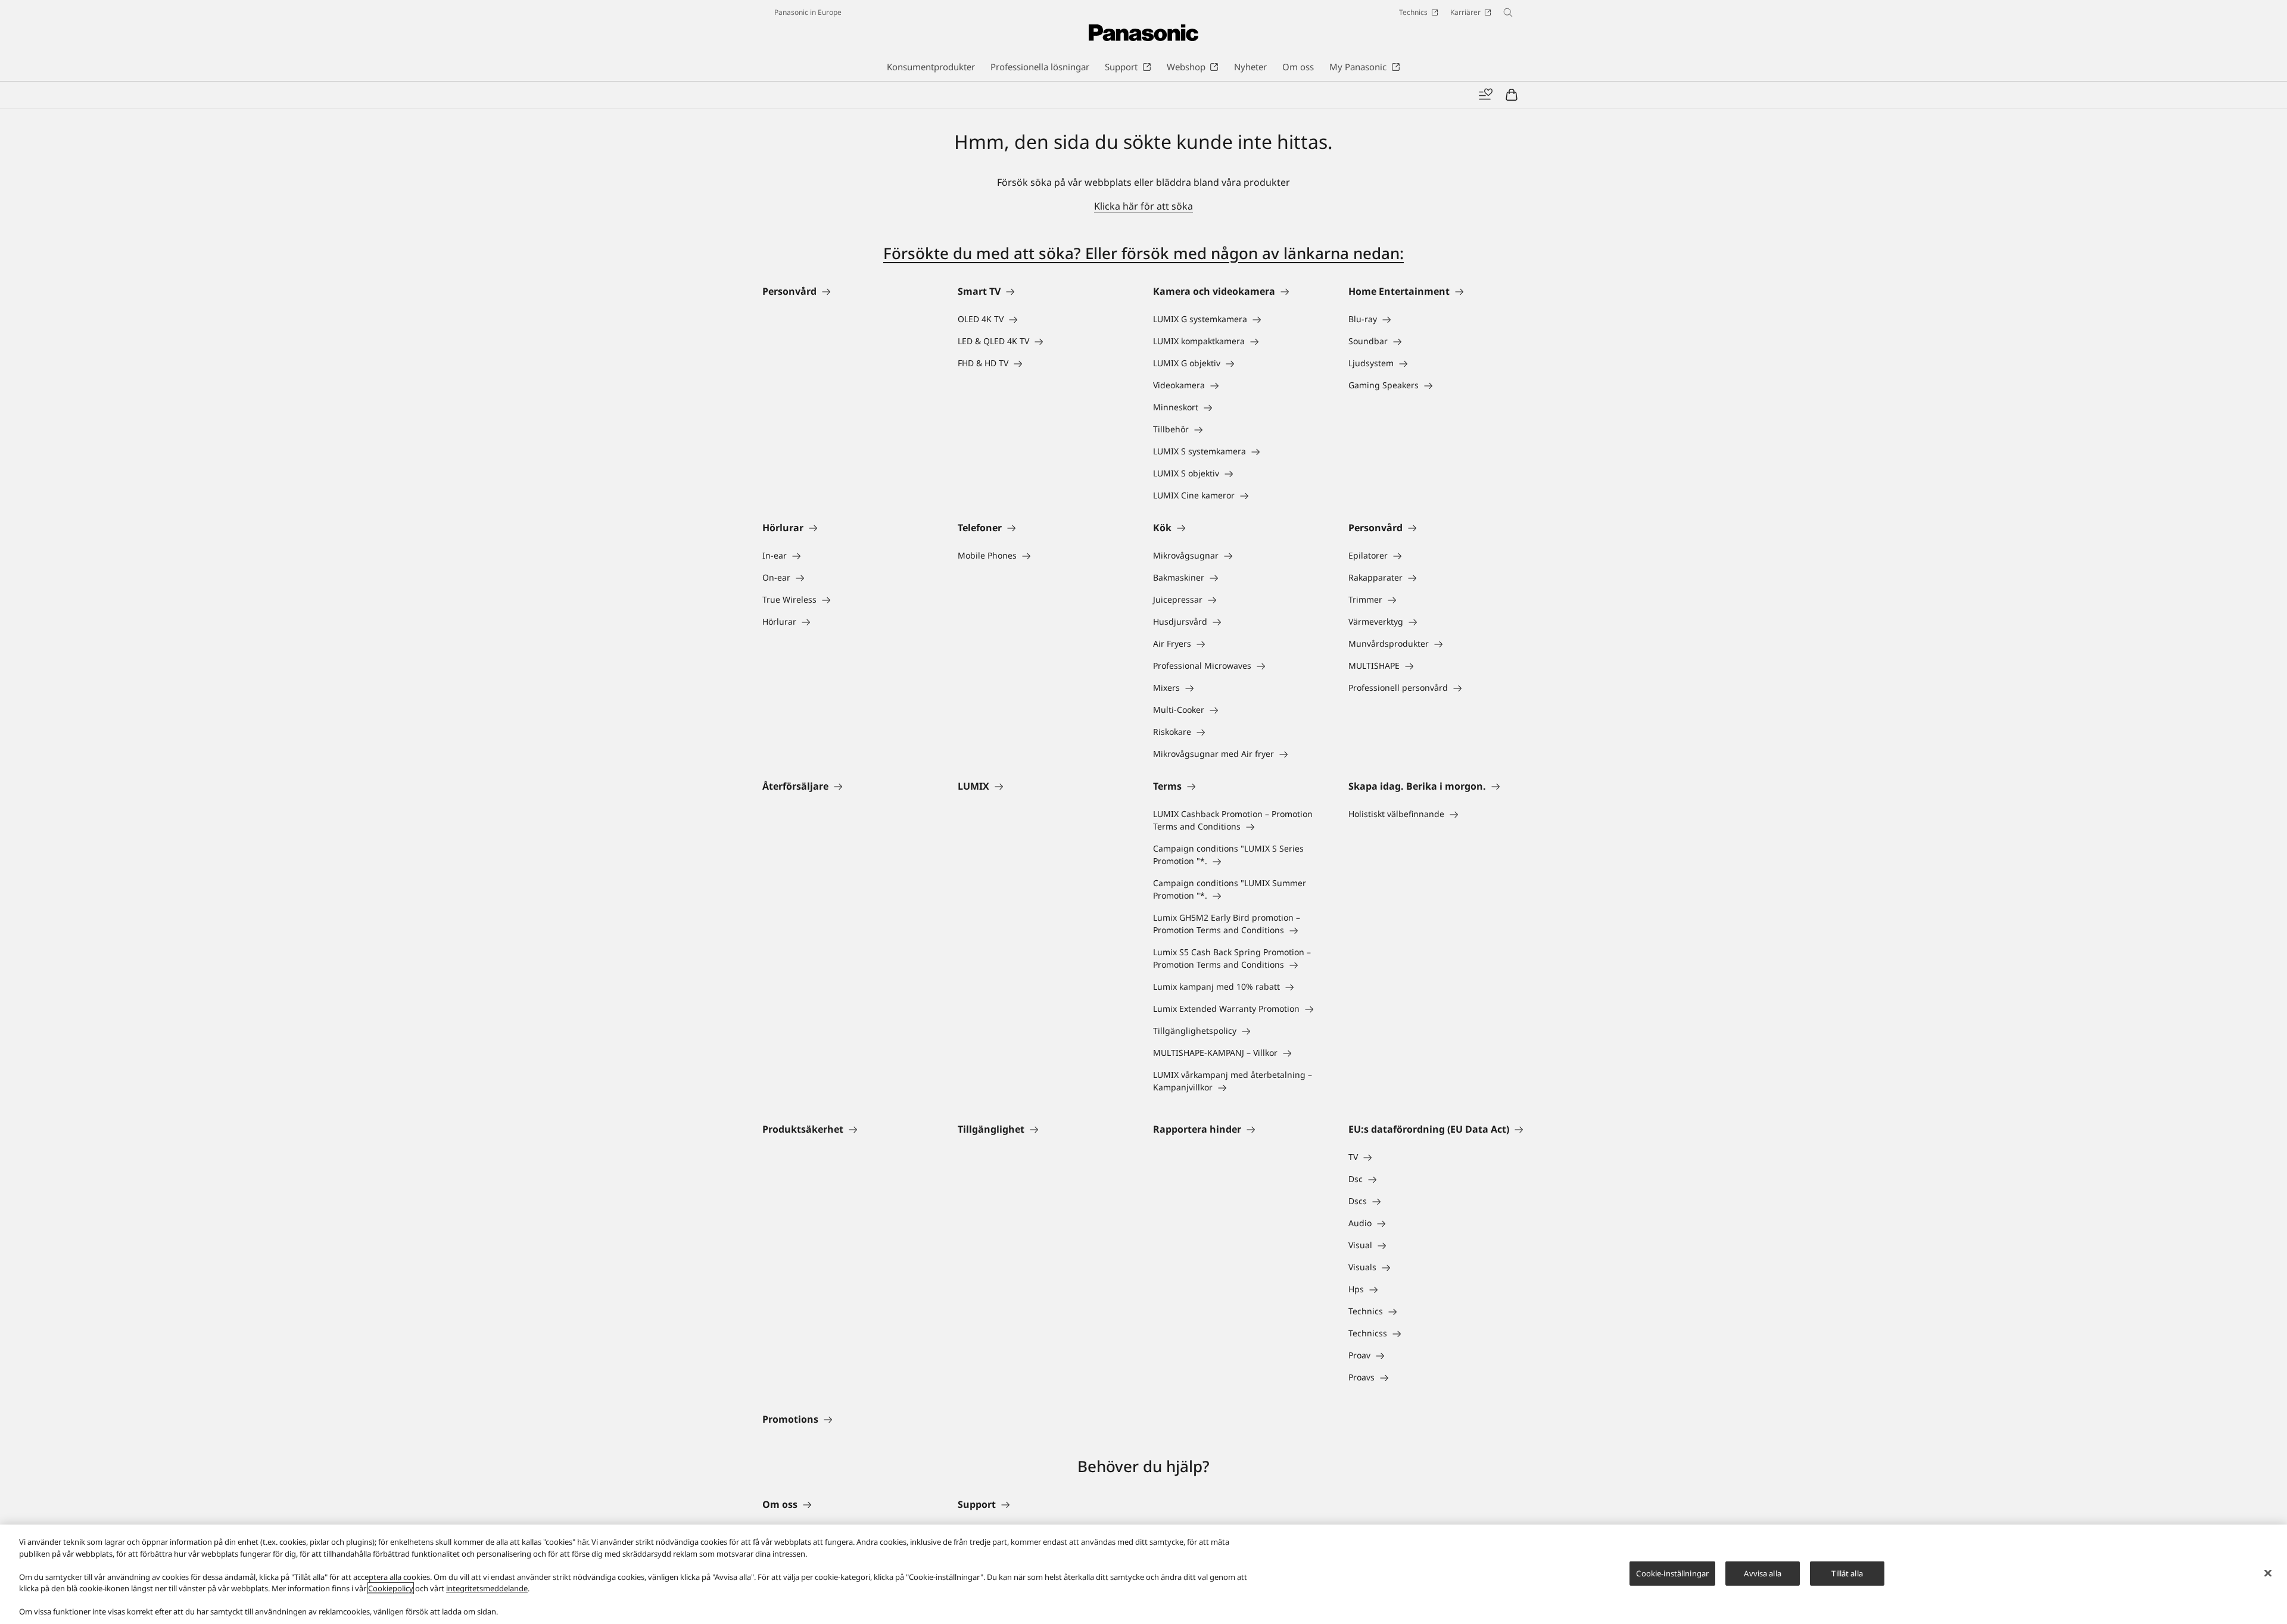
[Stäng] (2268, 1573)
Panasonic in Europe (808, 12)
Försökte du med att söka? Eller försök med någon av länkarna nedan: (1143, 253)
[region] (1143, 1574)
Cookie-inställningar (1672, 1573)
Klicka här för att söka (1143, 206)
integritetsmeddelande (487, 1588)
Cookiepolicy (391, 1588)
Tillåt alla (1847, 1573)
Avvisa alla (1762, 1573)
